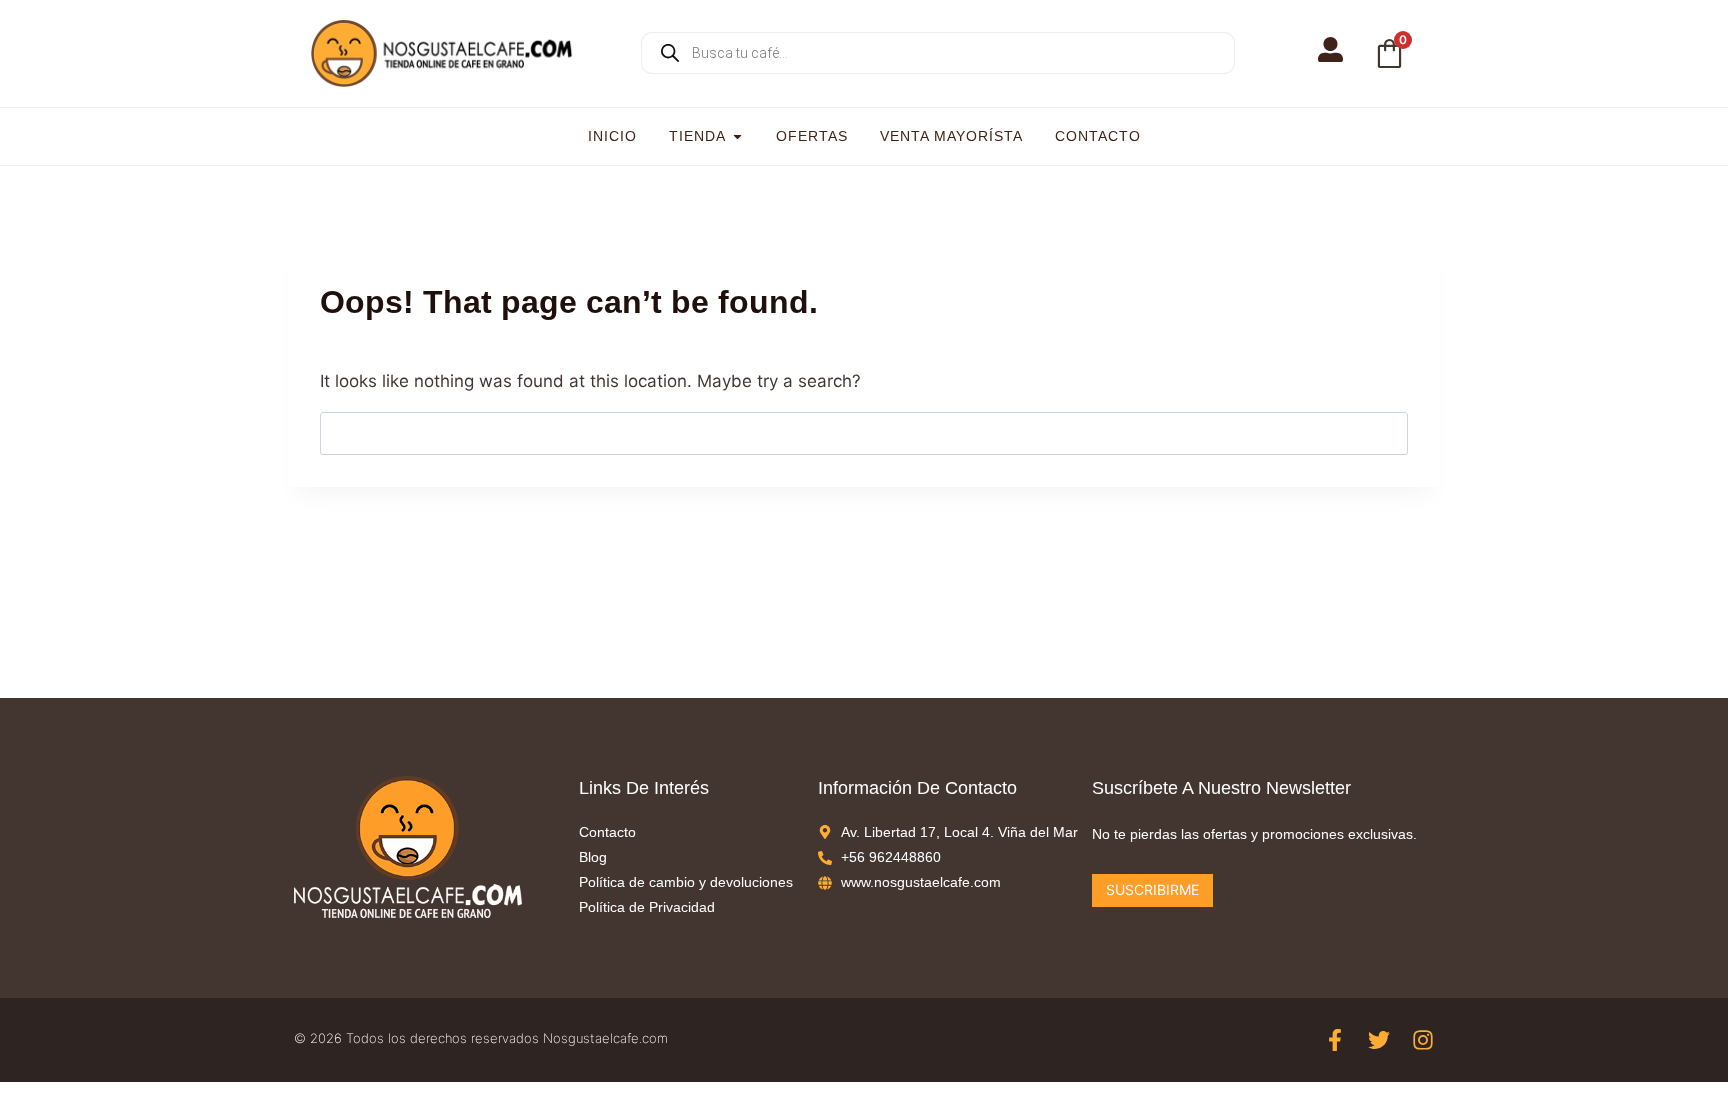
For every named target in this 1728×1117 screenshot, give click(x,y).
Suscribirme (1152, 889)
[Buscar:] (864, 433)
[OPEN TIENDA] (737, 136)
